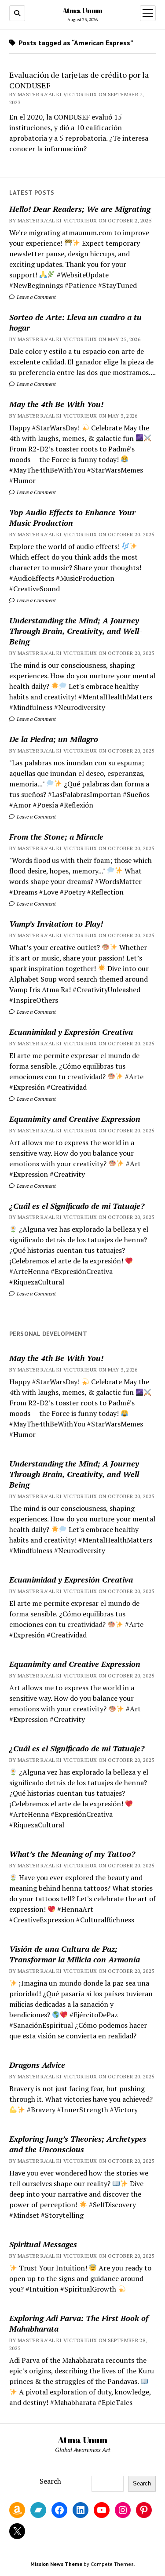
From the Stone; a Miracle (56, 837)
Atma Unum (82, 11)
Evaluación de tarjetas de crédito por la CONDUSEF (79, 80)
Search (50, 2481)
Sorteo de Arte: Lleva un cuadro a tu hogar (75, 322)
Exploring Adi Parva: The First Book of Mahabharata (79, 2323)
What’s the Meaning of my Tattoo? (72, 1854)
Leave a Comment (36, 297)
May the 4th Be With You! (56, 404)
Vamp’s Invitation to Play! (56, 924)
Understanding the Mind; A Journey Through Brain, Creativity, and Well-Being (76, 631)
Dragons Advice (37, 2065)
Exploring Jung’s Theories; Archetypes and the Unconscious (78, 2144)
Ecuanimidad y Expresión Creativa (71, 1032)
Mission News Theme (56, 2564)
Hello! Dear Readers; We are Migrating (80, 209)
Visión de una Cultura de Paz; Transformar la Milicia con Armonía (75, 1954)
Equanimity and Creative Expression (75, 1119)
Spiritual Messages (43, 2244)
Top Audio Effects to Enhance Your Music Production (72, 517)
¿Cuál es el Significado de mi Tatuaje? (77, 1206)
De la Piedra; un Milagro (54, 739)
